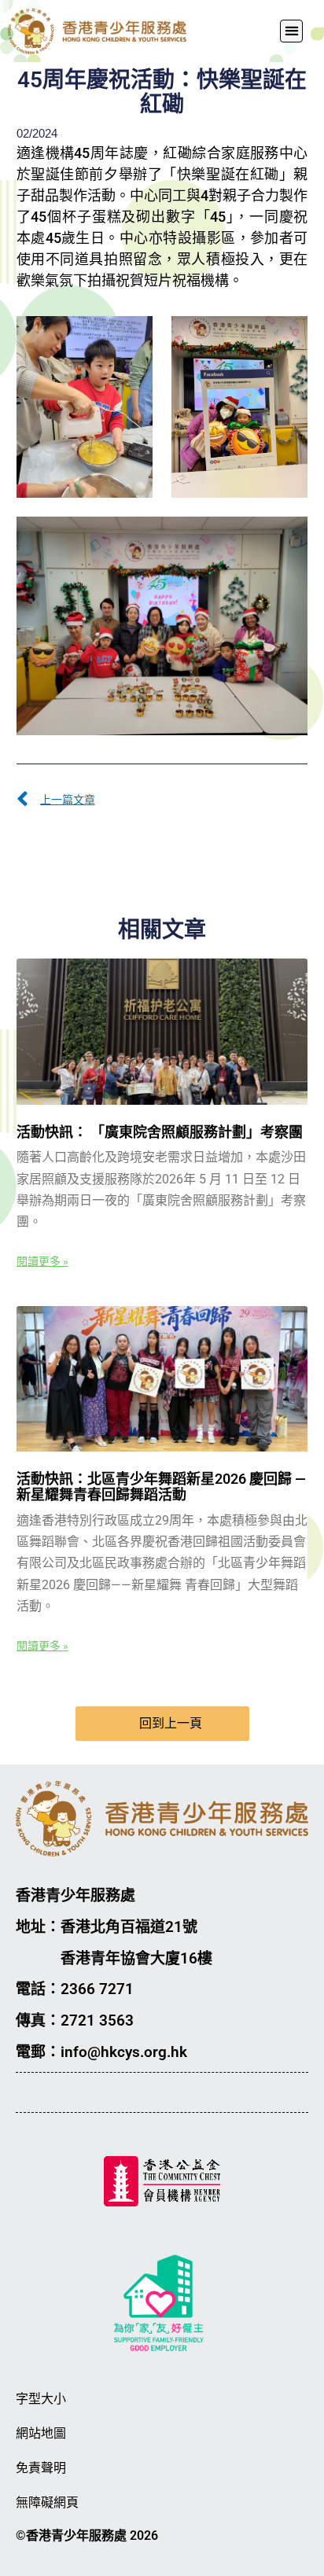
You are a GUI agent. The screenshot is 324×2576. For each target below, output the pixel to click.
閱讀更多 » (42, 1261)
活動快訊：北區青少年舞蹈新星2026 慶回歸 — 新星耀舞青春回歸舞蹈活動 (161, 1487)
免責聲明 (41, 2468)
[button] (291, 31)
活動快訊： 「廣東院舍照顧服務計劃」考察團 (160, 1132)
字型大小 (41, 2399)
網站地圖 (41, 2433)
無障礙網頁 (47, 2502)
